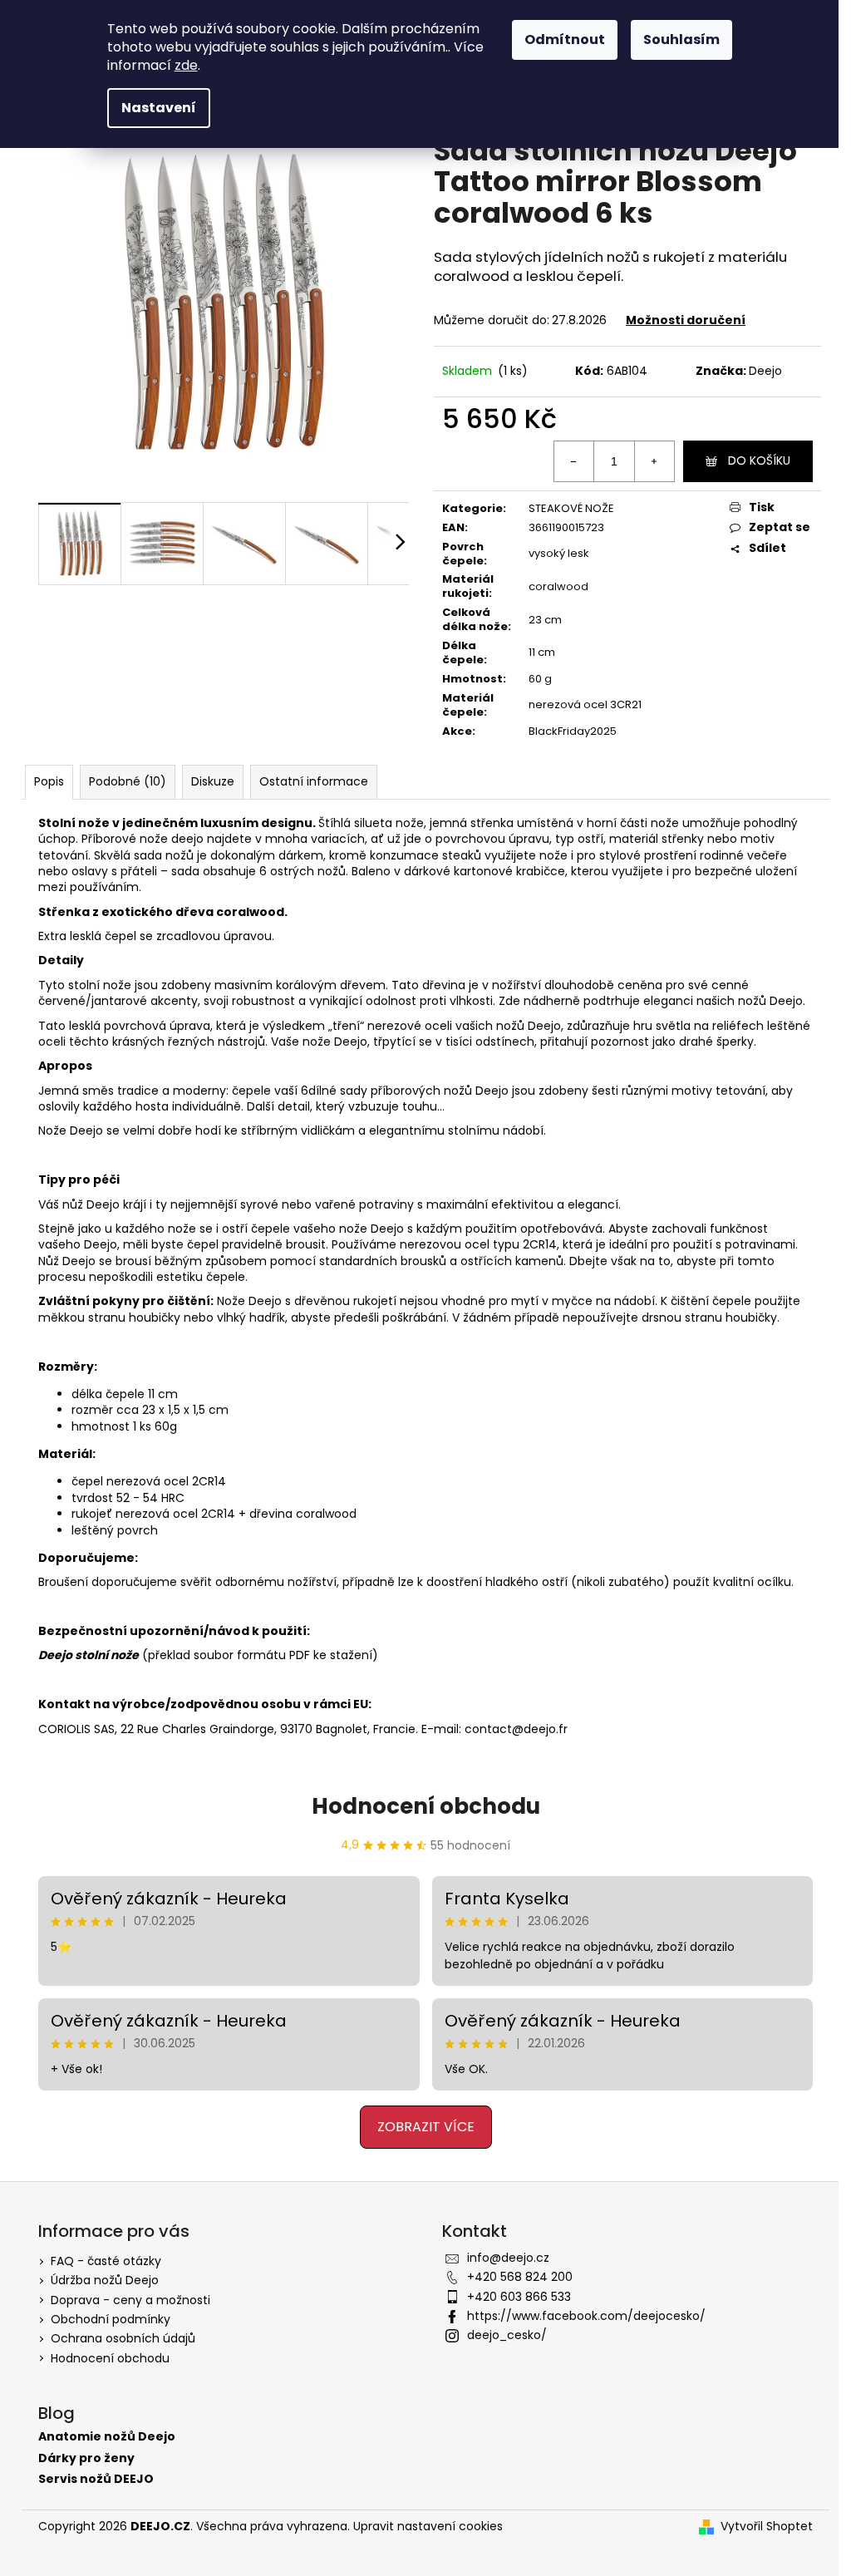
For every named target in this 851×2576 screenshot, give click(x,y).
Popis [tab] (49, 781)
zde (186, 65)
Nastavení (159, 108)
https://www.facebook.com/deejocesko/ (586, 2316)
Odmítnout (565, 39)
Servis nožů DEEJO (96, 2479)
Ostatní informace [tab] (314, 781)
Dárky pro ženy (86, 2458)
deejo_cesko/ (507, 2335)
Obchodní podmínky (111, 2319)
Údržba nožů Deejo (105, 2280)
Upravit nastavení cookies (428, 2526)
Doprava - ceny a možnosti (130, 2300)
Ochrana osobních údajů (123, 2338)
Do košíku (759, 461)
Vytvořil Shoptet (767, 2527)
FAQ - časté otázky (106, 2261)
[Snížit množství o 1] (574, 461)
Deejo (765, 371)
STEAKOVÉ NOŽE (571, 508)
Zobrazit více (426, 2127)
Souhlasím (681, 39)
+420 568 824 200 (520, 2277)
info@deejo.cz (508, 2258)
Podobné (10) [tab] (128, 781)
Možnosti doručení (686, 320)
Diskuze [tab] (213, 781)
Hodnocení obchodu (426, 1806)
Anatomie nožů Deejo (107, 2437)
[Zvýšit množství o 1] (654, 461)
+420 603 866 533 (519, 2297)
